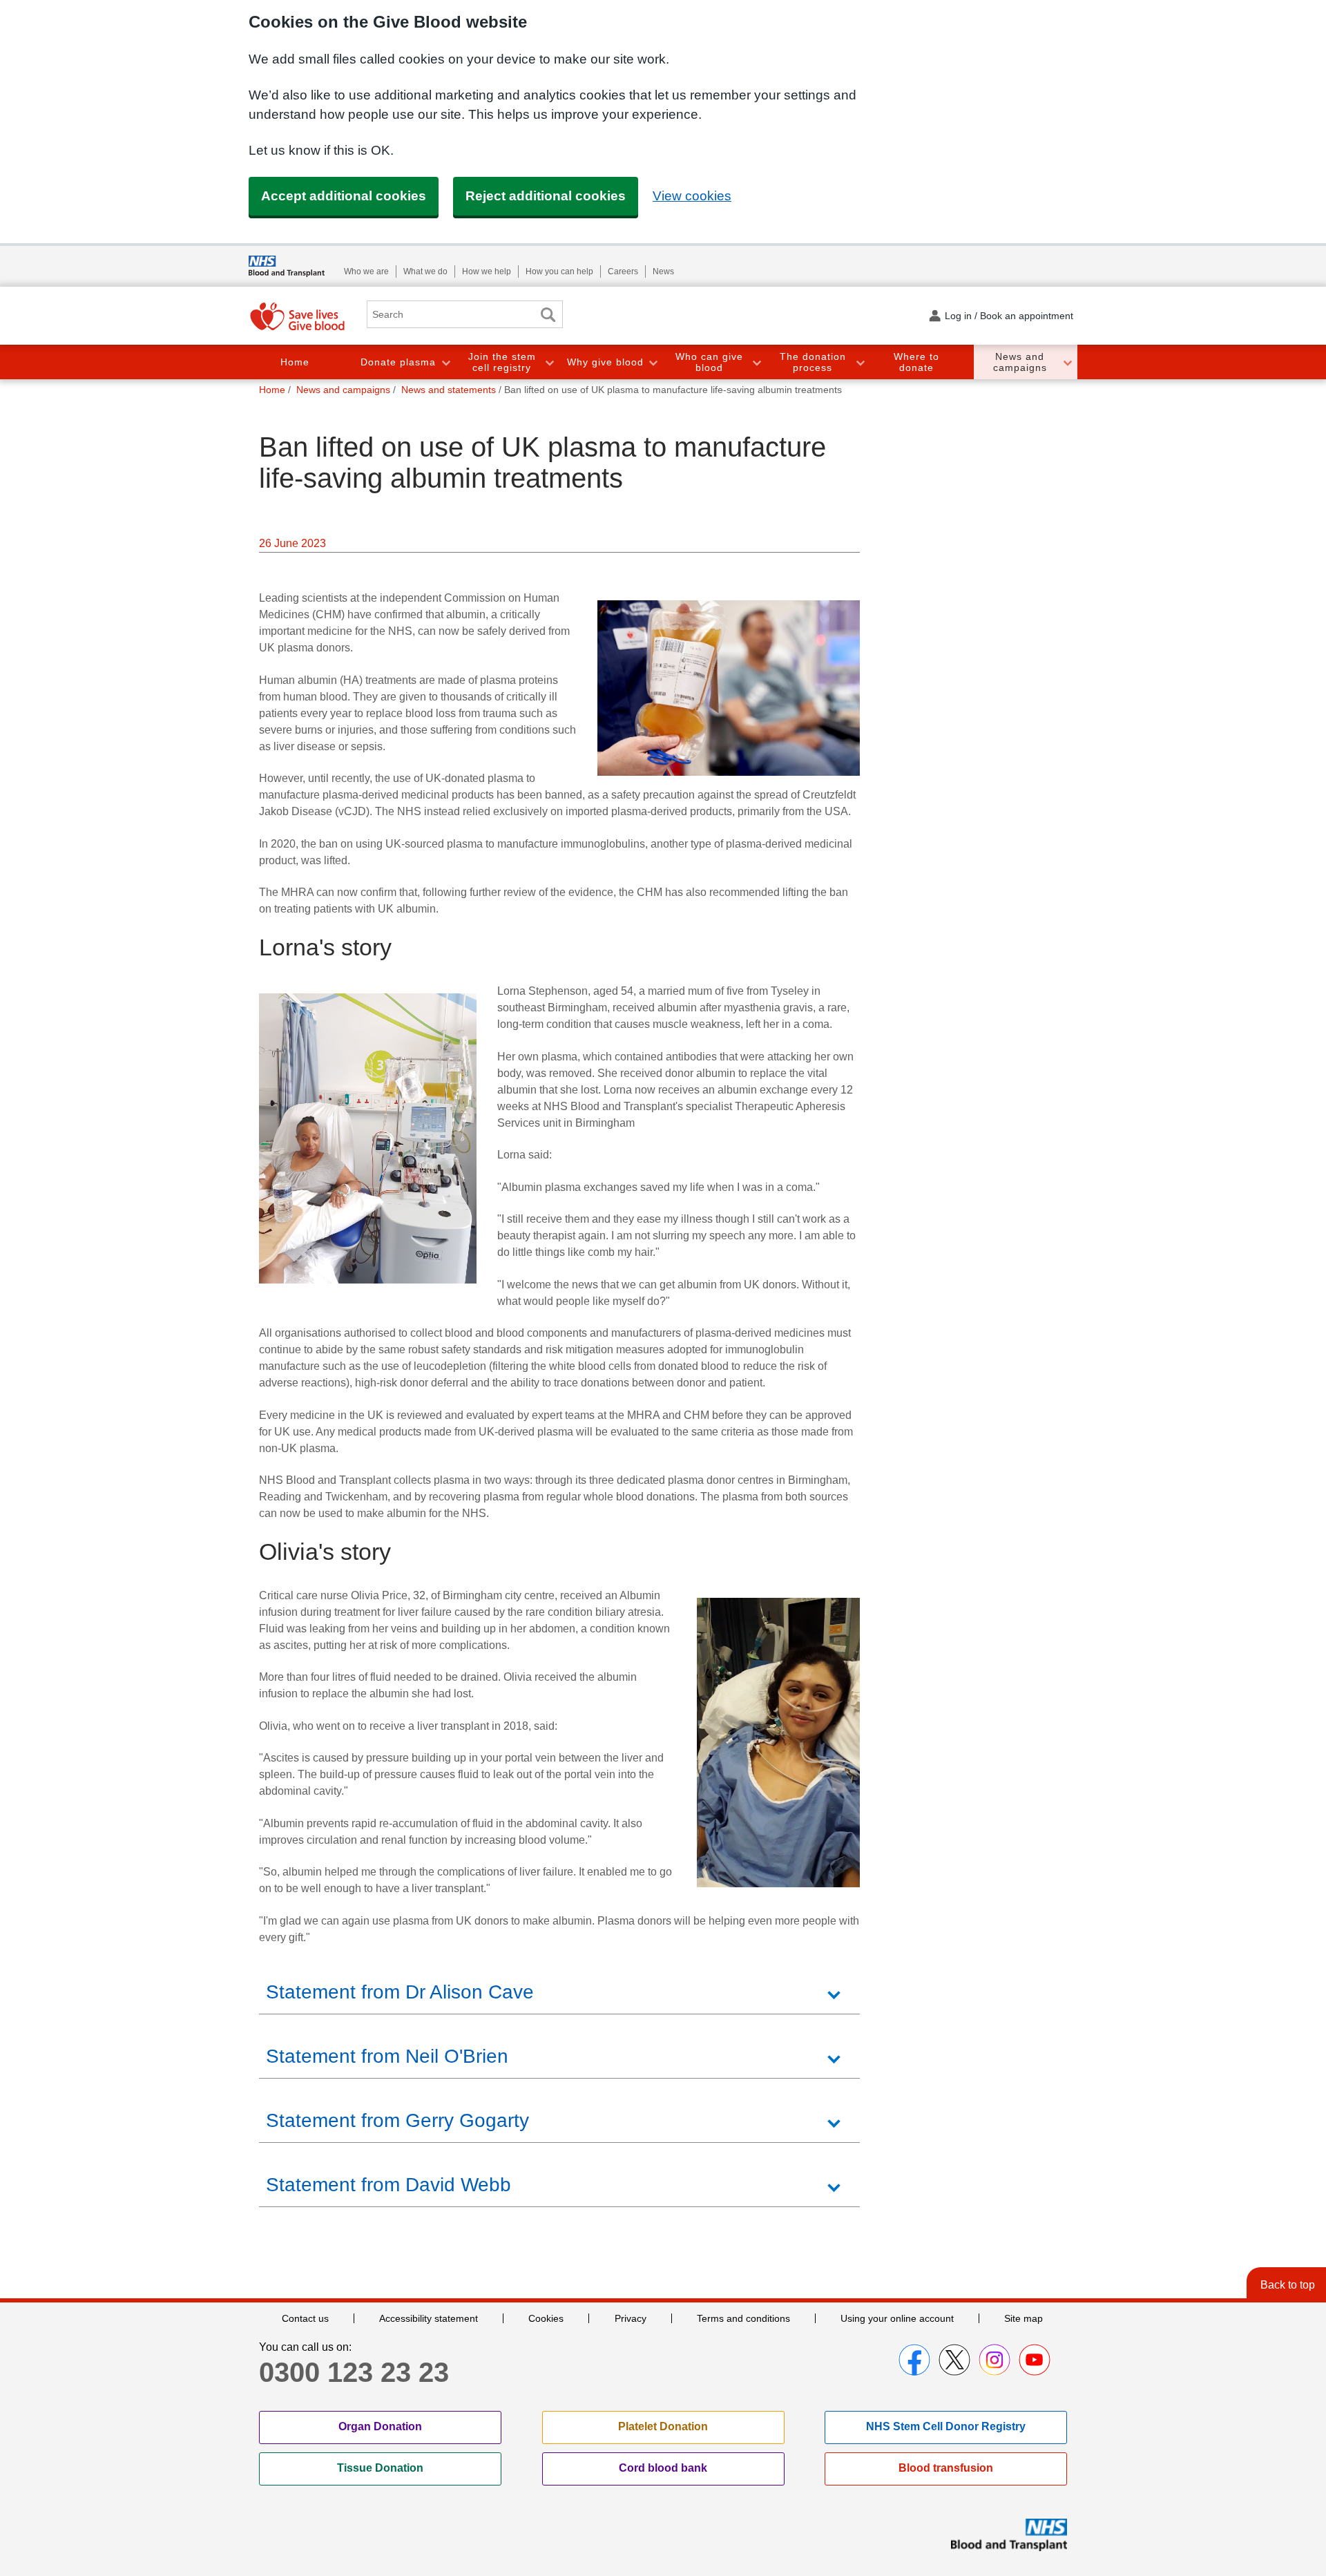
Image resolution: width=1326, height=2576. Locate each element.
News (663, 271)
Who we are (366, 271)
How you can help (559, 271)
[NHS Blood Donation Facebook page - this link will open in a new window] (914, 2360)
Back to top (1288, 2285)
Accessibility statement (429, 2318)
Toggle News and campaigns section (1067, 362)
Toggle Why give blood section (653, 362)
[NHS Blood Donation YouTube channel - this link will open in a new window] (1035, 2360)
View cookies (692, 196)
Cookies (546, 2318)
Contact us (305, 2318)
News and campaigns (1020, 362)
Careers (623, 271)
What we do (425, 271)
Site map (1024, 2318)
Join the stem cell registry (502, 362)
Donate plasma (398, 362)
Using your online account (897, 2318)
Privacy (631, 2318)
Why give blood (605, 362)
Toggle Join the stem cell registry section (549, 362)
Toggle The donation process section (860, 362)
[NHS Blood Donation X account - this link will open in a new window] (954, 2360)
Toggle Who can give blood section (756, 362)
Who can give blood (709, 362)
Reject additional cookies (546, 196)
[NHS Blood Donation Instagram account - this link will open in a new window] (995, 2360)
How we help (487, 271)
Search (548, 315)
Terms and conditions (743, 2318)
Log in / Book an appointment (1009, 316)
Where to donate (916, 362)
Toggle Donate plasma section (445, 362)
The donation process (813, 362)
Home (295, 362)
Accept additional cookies (344, 196)
